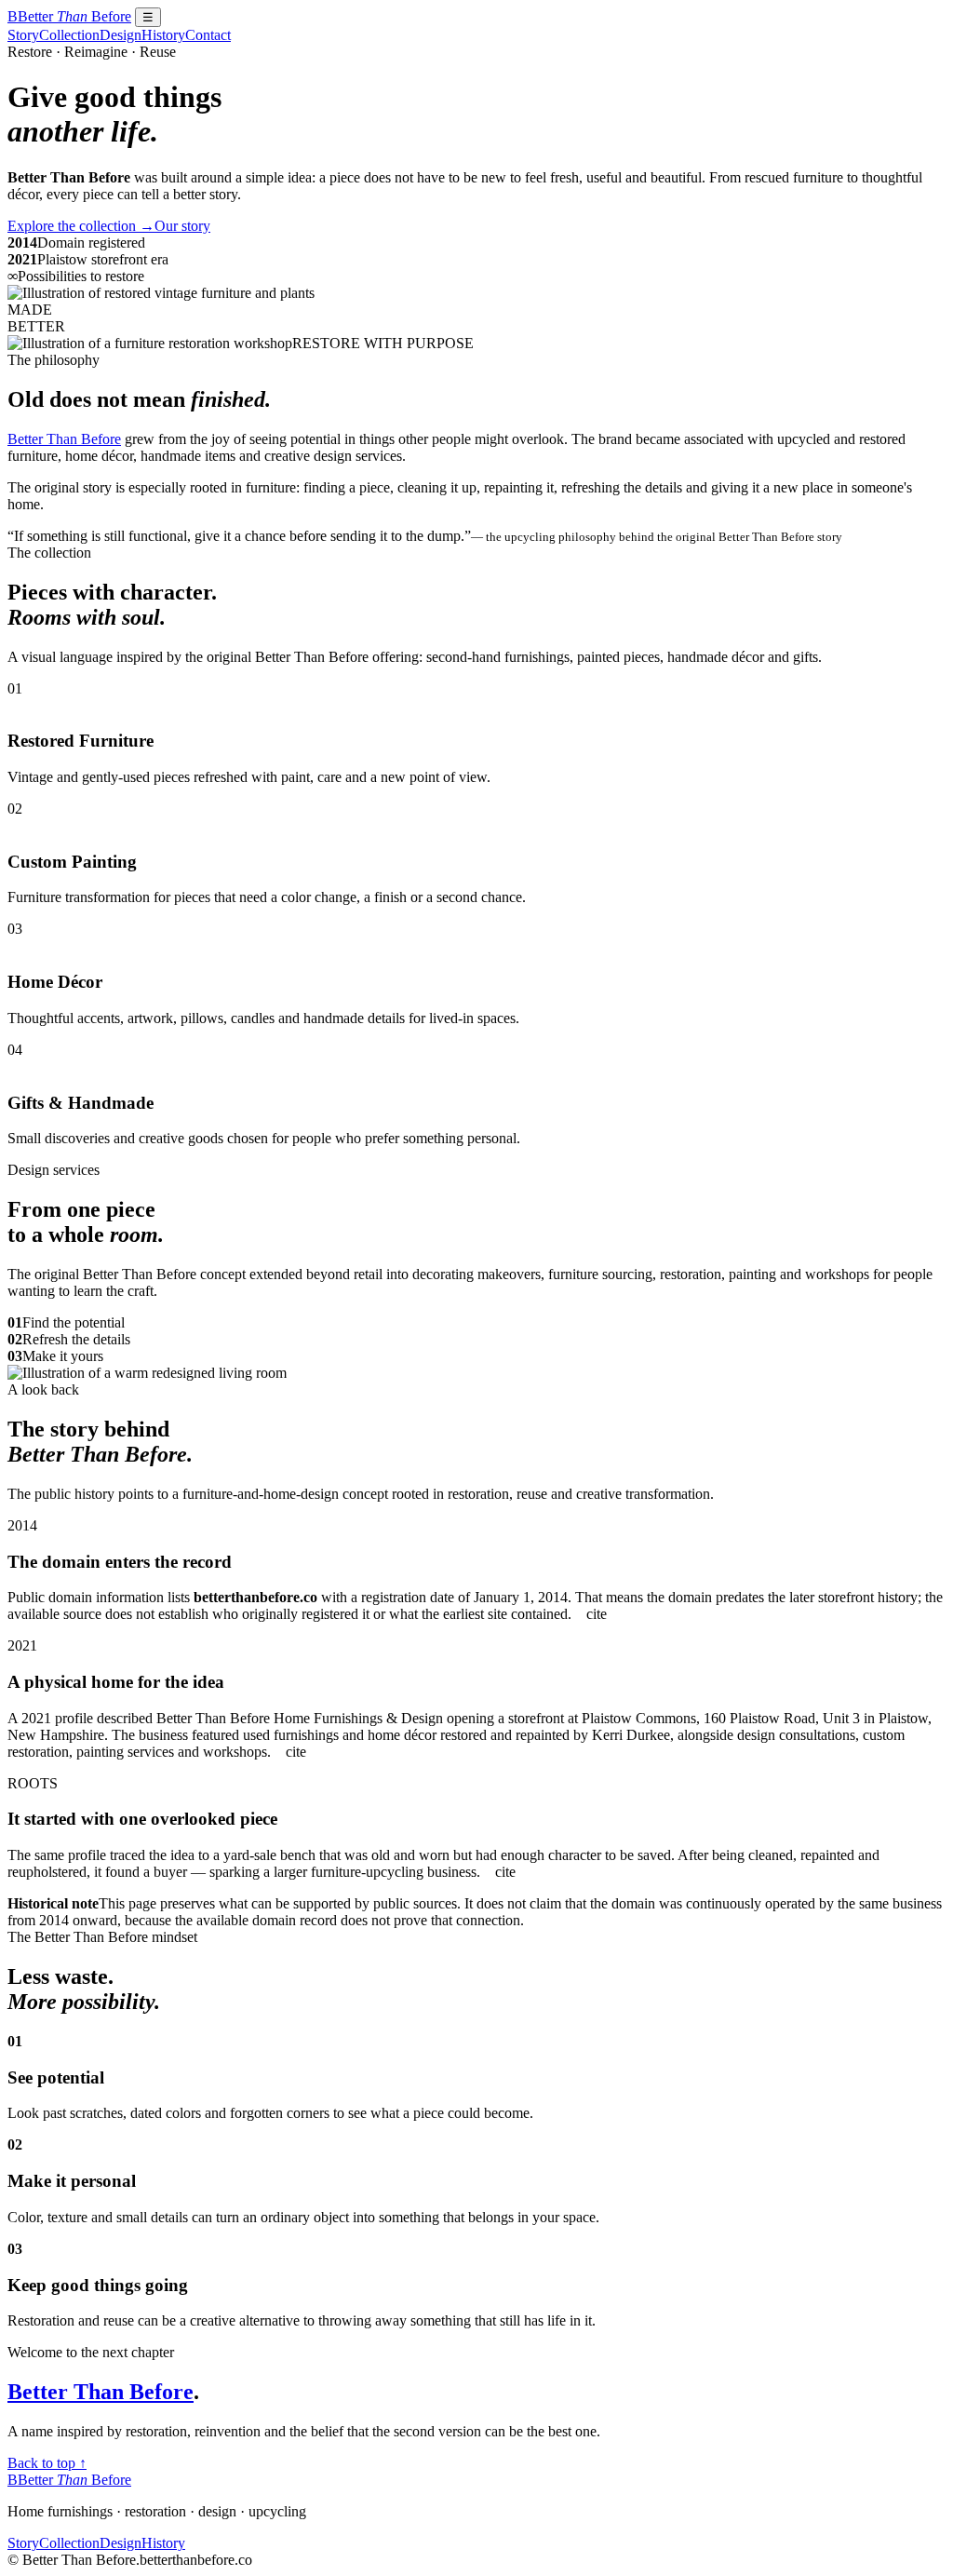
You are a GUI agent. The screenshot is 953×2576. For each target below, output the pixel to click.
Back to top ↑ (47, 2463)
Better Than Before (64, 439)
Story (23, 35)
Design (121, 35)
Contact (208, 35)
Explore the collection (81, 226)
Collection (69, 35)
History (163, 35)
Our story (182, 226)
